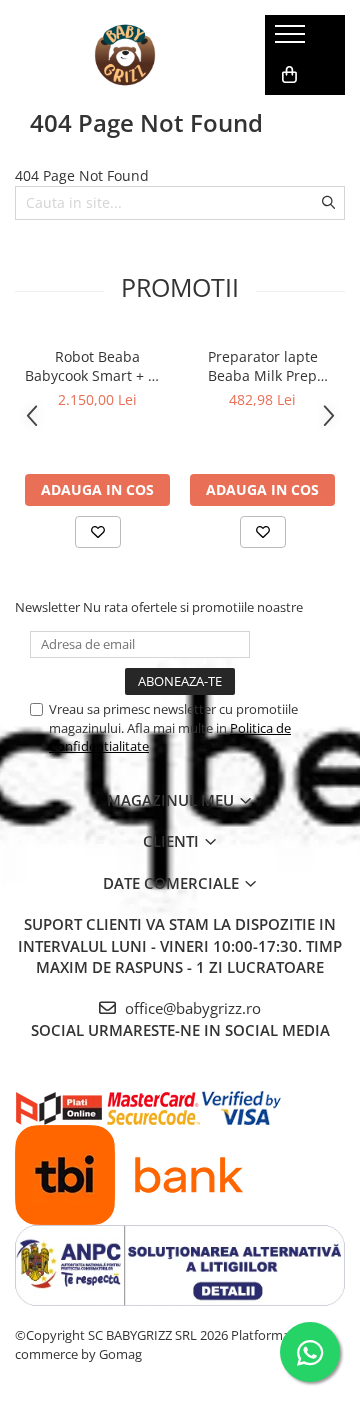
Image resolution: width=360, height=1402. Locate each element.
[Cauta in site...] (287, 115)
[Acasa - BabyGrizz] (125, 55)
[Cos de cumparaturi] (289, 75)
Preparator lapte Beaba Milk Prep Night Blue (263, 366)
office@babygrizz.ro (191, 1008)
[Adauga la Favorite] (98, 532)
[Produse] (292, 40)
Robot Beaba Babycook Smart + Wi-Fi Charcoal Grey (97, 366)
